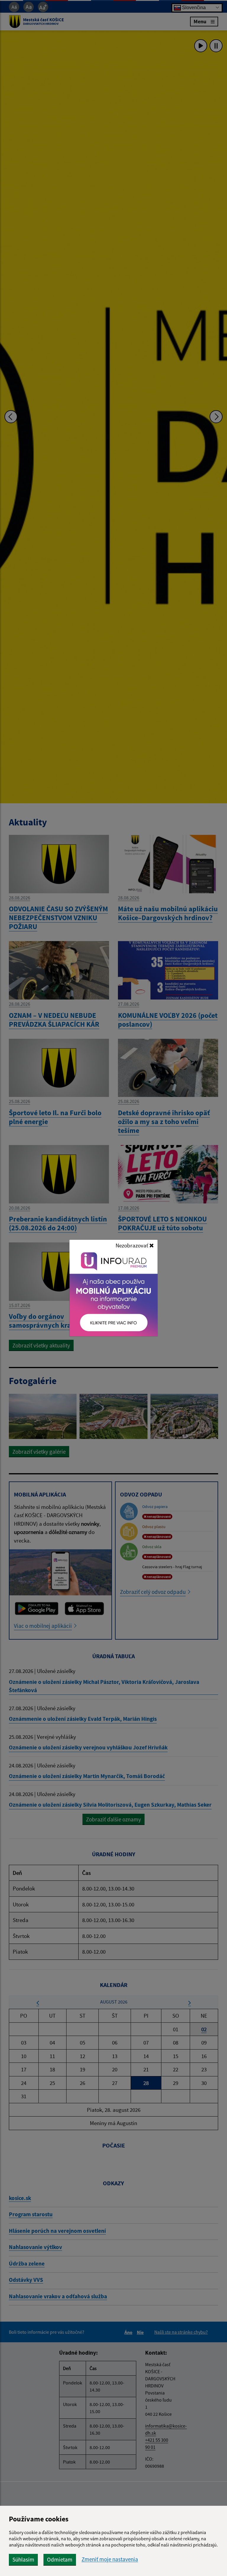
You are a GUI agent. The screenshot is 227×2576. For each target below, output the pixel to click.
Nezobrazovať (132, 1245)
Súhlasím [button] (23, 2559)
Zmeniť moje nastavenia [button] (110, 2559)
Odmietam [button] (60, 2559)
